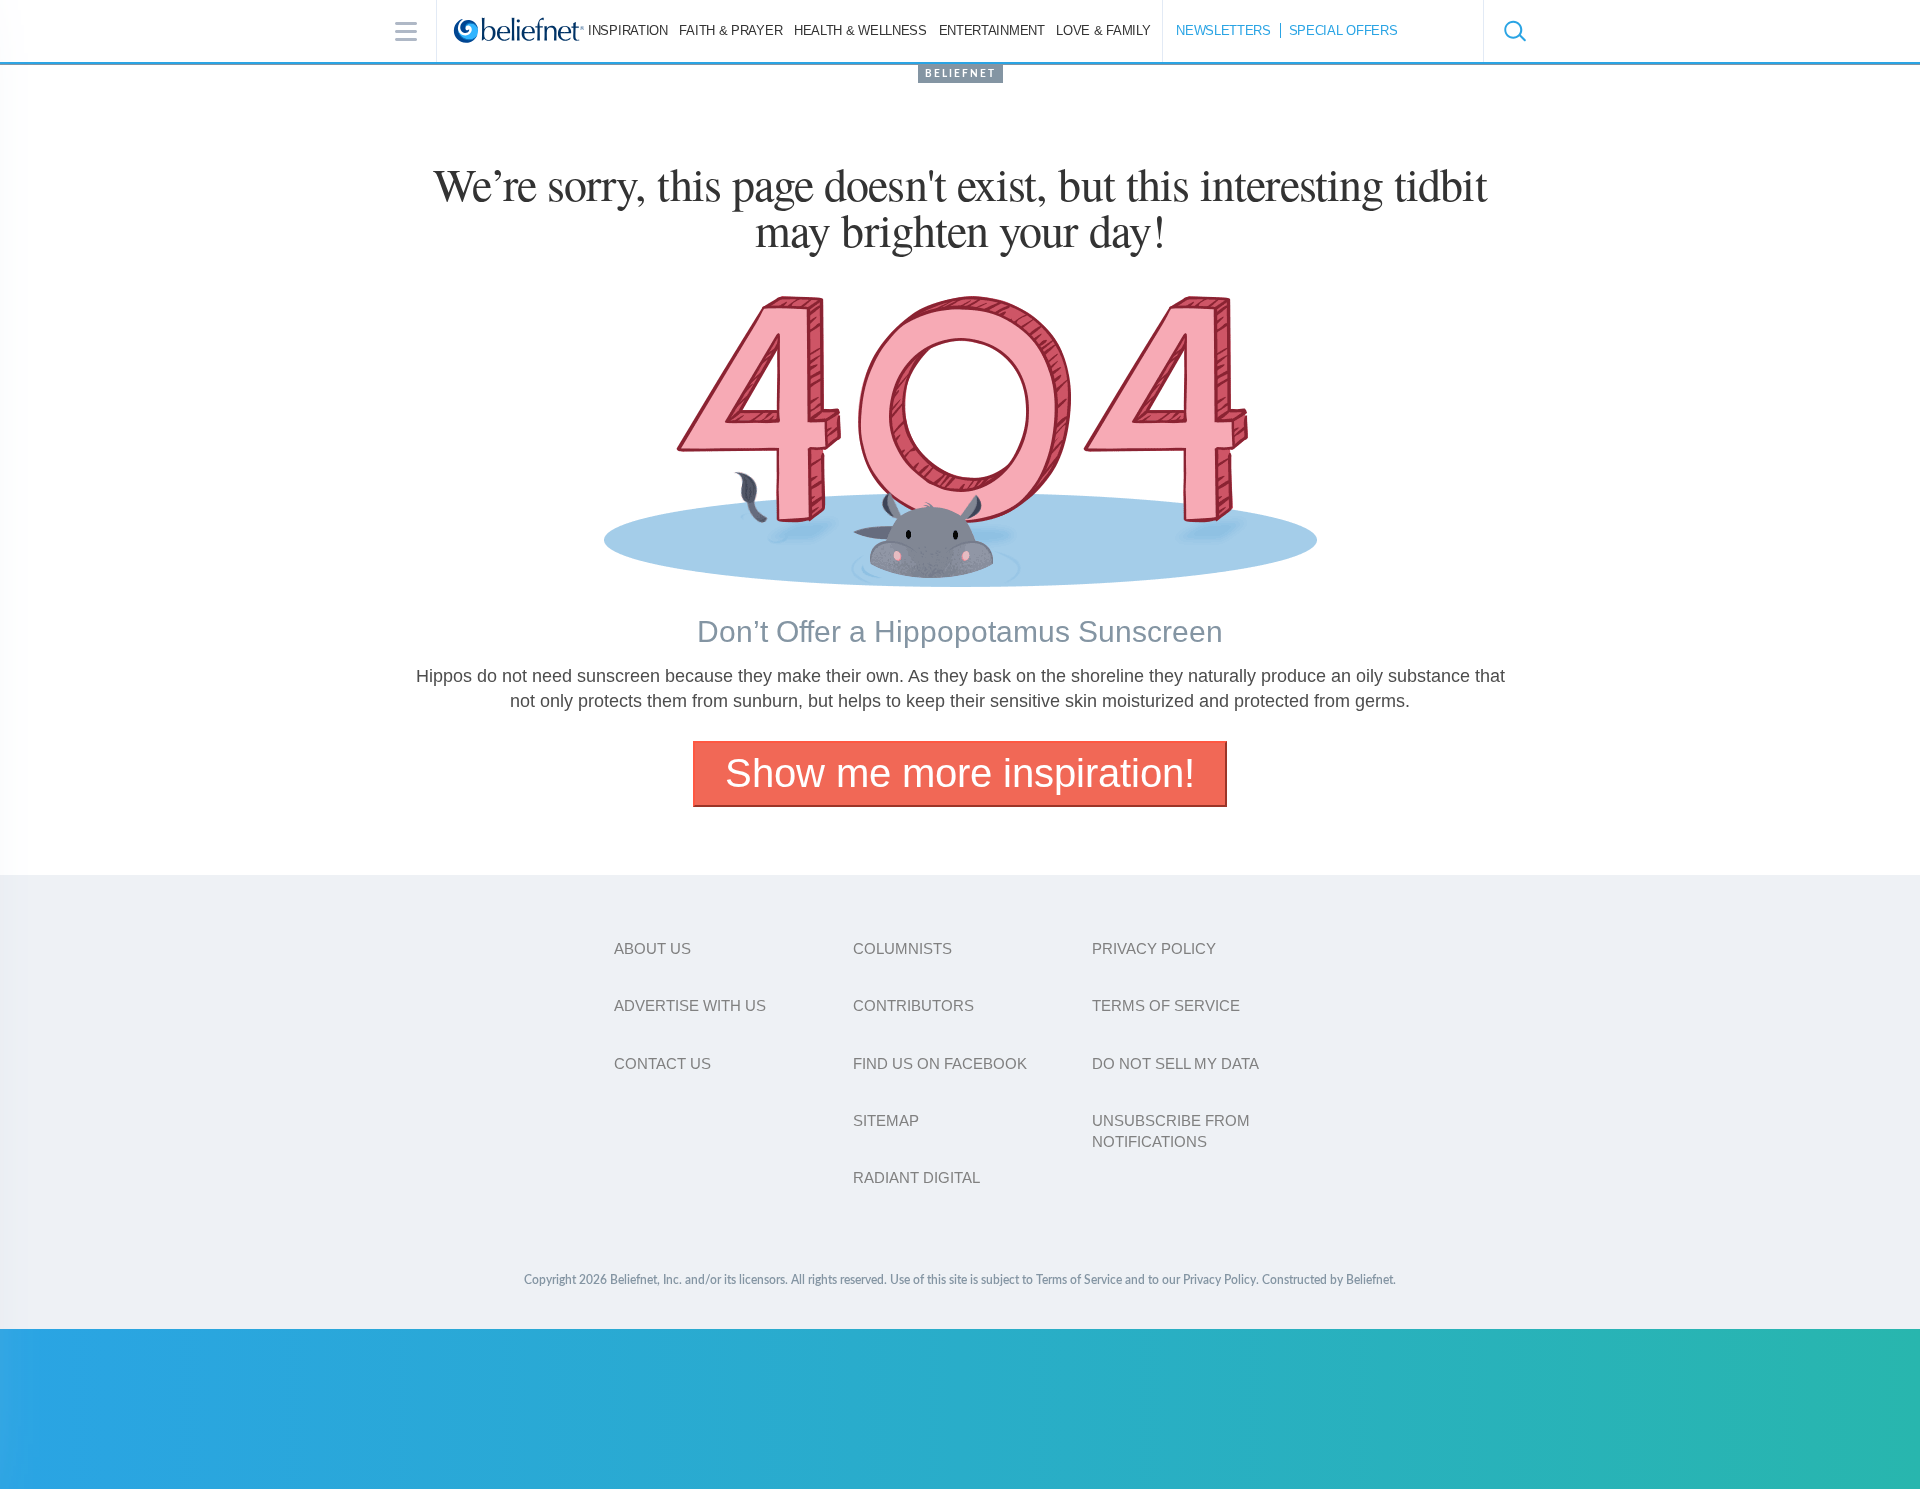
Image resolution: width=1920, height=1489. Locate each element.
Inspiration (628, 30)
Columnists (902, 948)
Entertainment (992, 30)
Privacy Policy (1154, 948)
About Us (652, 948)
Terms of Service (1166, 1005)
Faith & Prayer (730, 30)
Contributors (913, 1005)
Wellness (860, 30)
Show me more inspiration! (960, 773)
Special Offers (1343, 30)
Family (1103, 30)
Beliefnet (960, 74)
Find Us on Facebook (940, 1063)
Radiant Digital (916, 1177)
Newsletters (1223, 30)
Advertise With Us (690, 1005)
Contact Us (662, 1063)
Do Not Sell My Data (1175, 1063)
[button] (1514, 31)
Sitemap (886, 1120)
